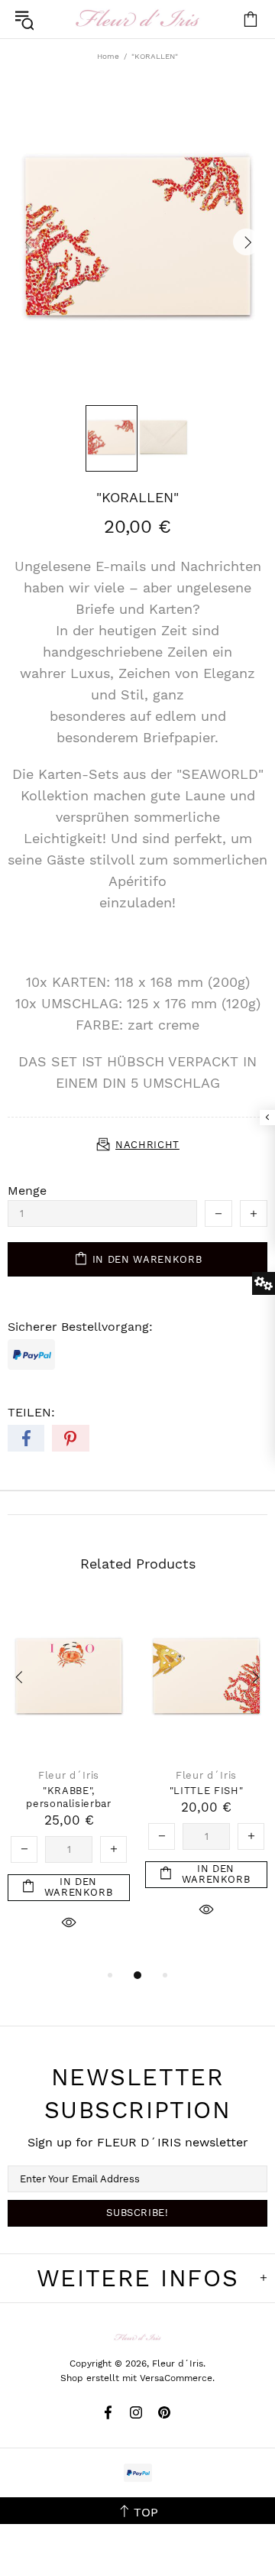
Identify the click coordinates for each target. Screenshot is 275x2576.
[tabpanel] (69, 1783)
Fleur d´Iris (137, 19)
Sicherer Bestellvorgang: (80, 1327)
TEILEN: (31, 1412)
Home (108, 56)
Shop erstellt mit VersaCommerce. (137, 2378)
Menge (27, 1191)
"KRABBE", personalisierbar (68, 1797)
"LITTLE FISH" (206, 1791)
